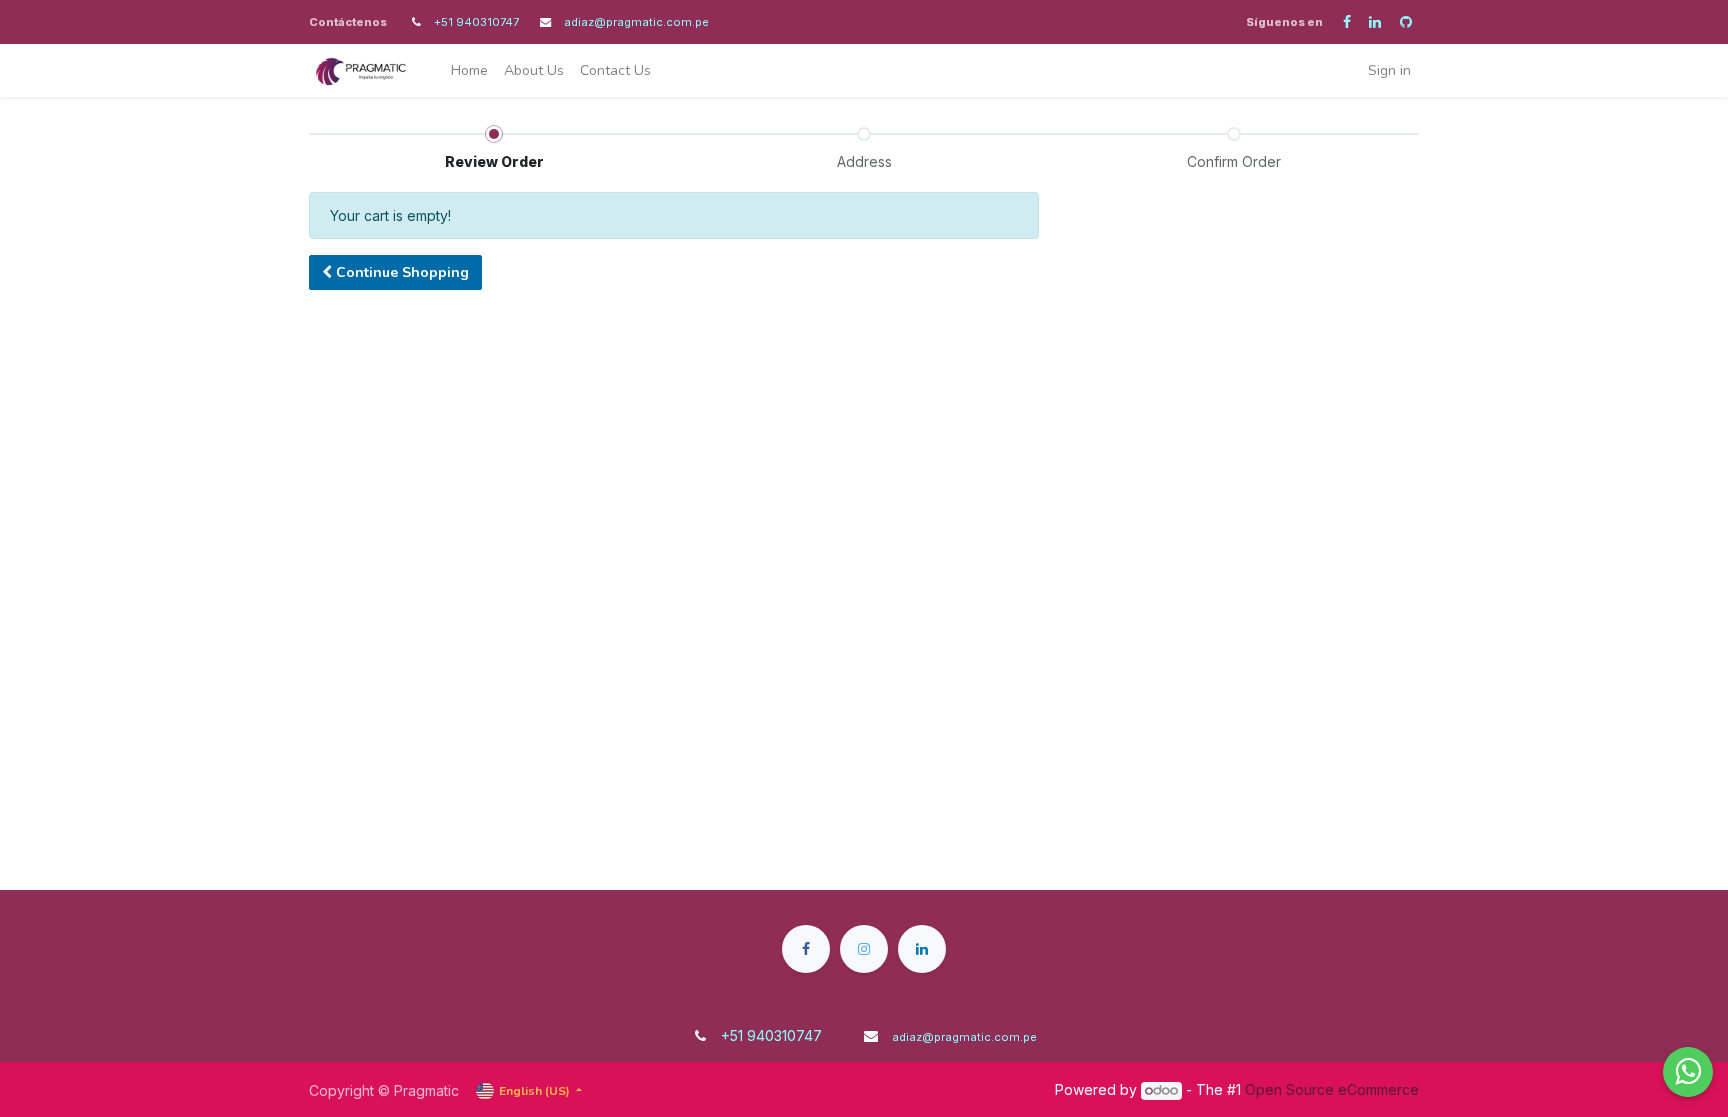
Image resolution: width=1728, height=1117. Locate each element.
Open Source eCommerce (1332, 1089)
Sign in (1389, 70)
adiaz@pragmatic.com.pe (636, 22)
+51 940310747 (478, 22)
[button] (395, 272)
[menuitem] (469, 70)
